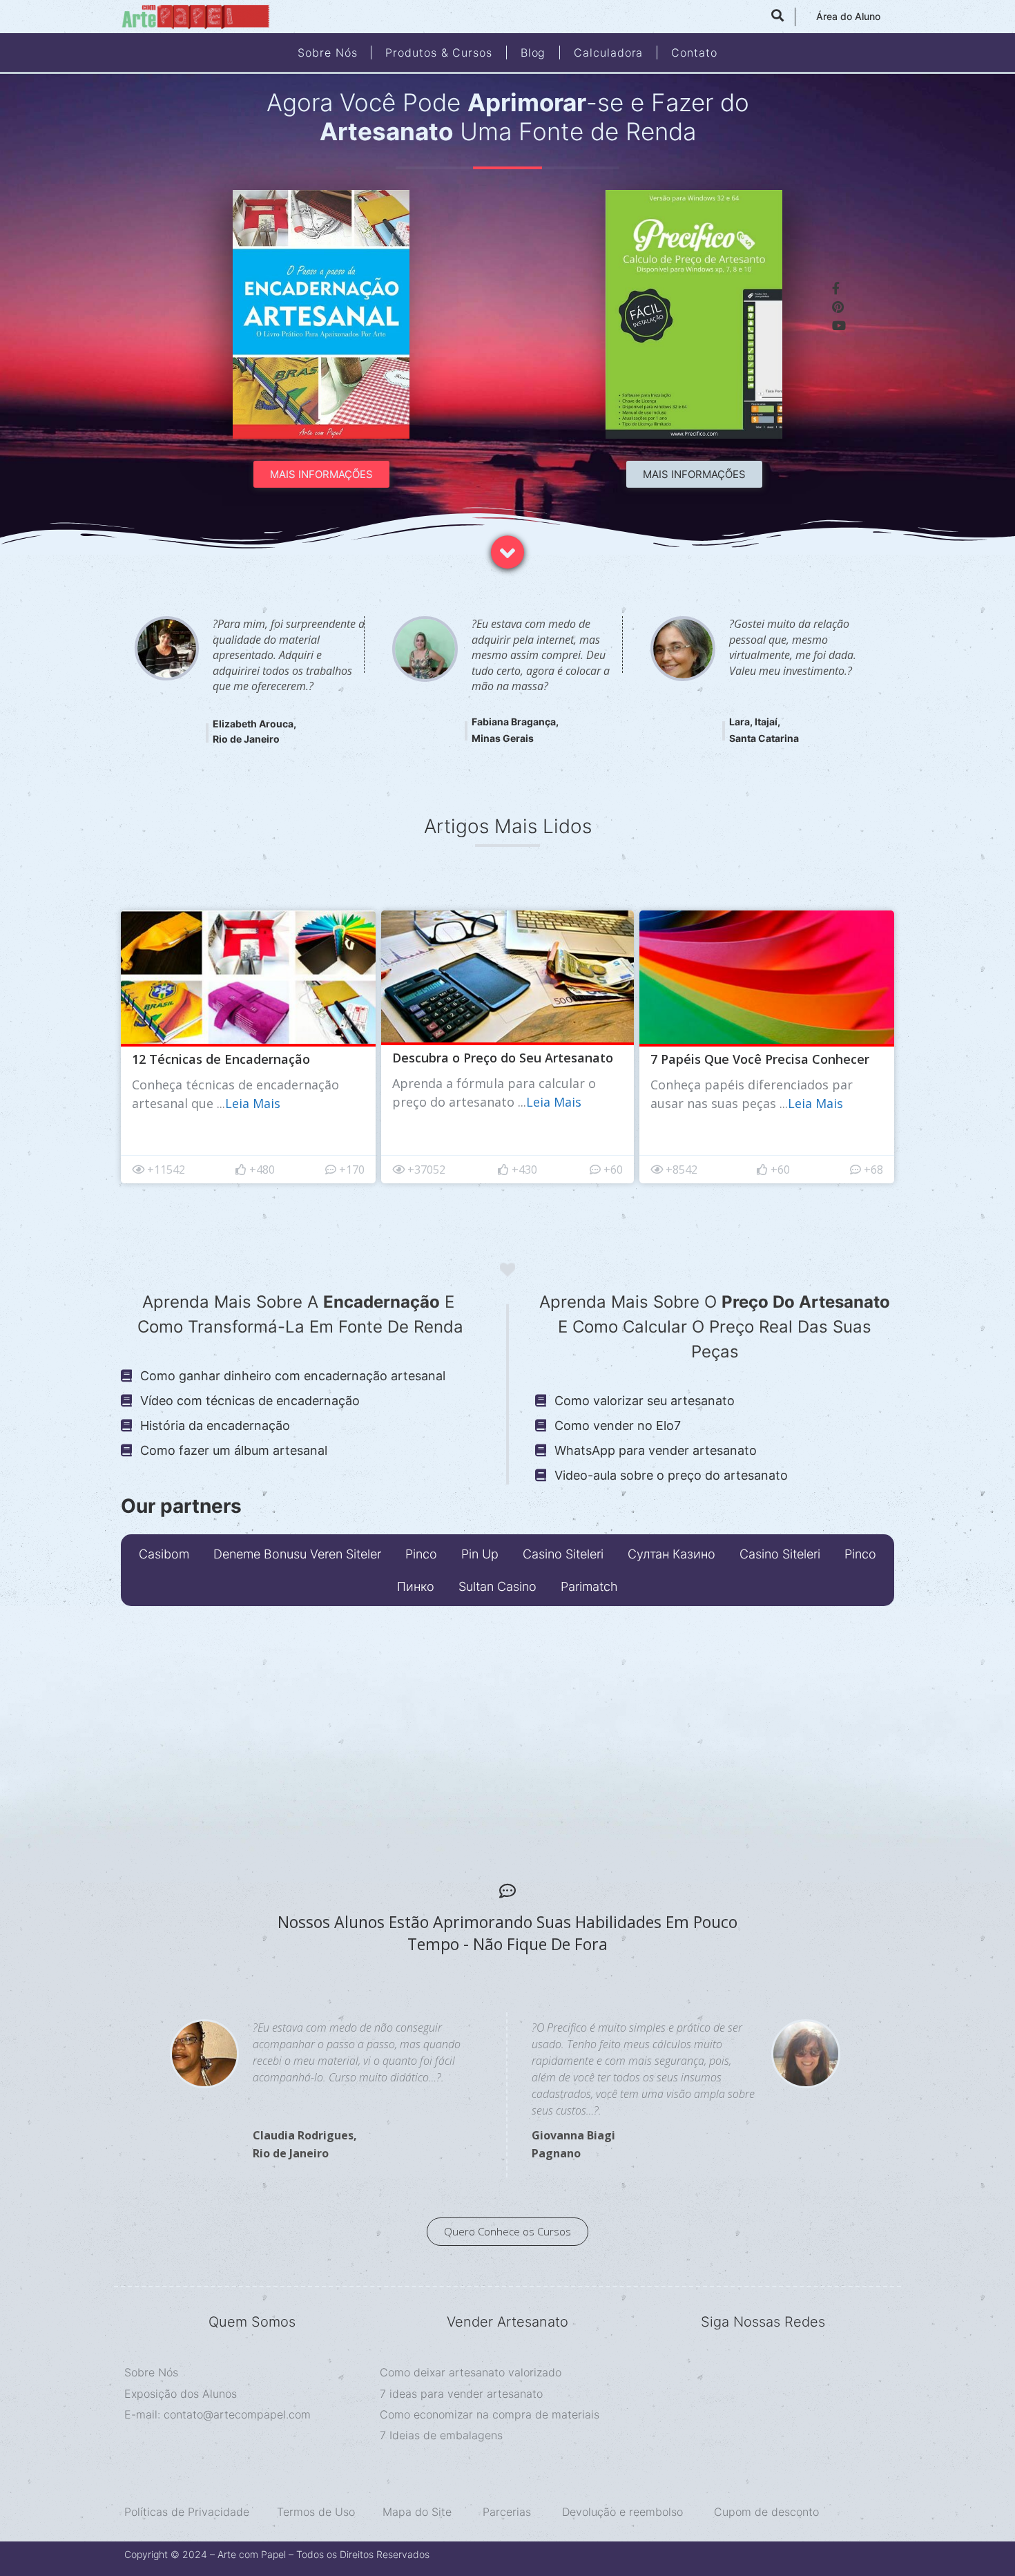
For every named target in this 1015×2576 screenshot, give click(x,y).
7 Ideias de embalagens (441, 2435)
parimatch (589, 1586)
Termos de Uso (316, 2512)
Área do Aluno (848, 16)
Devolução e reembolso (624, 2512)
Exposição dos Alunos (181, 2394)
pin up (480, 1554)
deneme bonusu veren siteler (297, 1554)
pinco (421, 1554)
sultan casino (497, 1586)
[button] (321, 474)
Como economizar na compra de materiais (490, 2414)
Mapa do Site (417, 2512)
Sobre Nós (327, 53)
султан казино (671, 1554)
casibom (164, 1554)
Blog (533, 53)
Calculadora (608, 53)
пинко (416, 1586)
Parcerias (507, 2512)
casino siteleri (563, 1554)
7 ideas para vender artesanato (461, 2394)
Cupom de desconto (766, 2512)
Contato (694, 53)
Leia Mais (253, 1103)
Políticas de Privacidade (187, 2512)
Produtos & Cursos (438, 53)
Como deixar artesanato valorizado (471, 2372)
